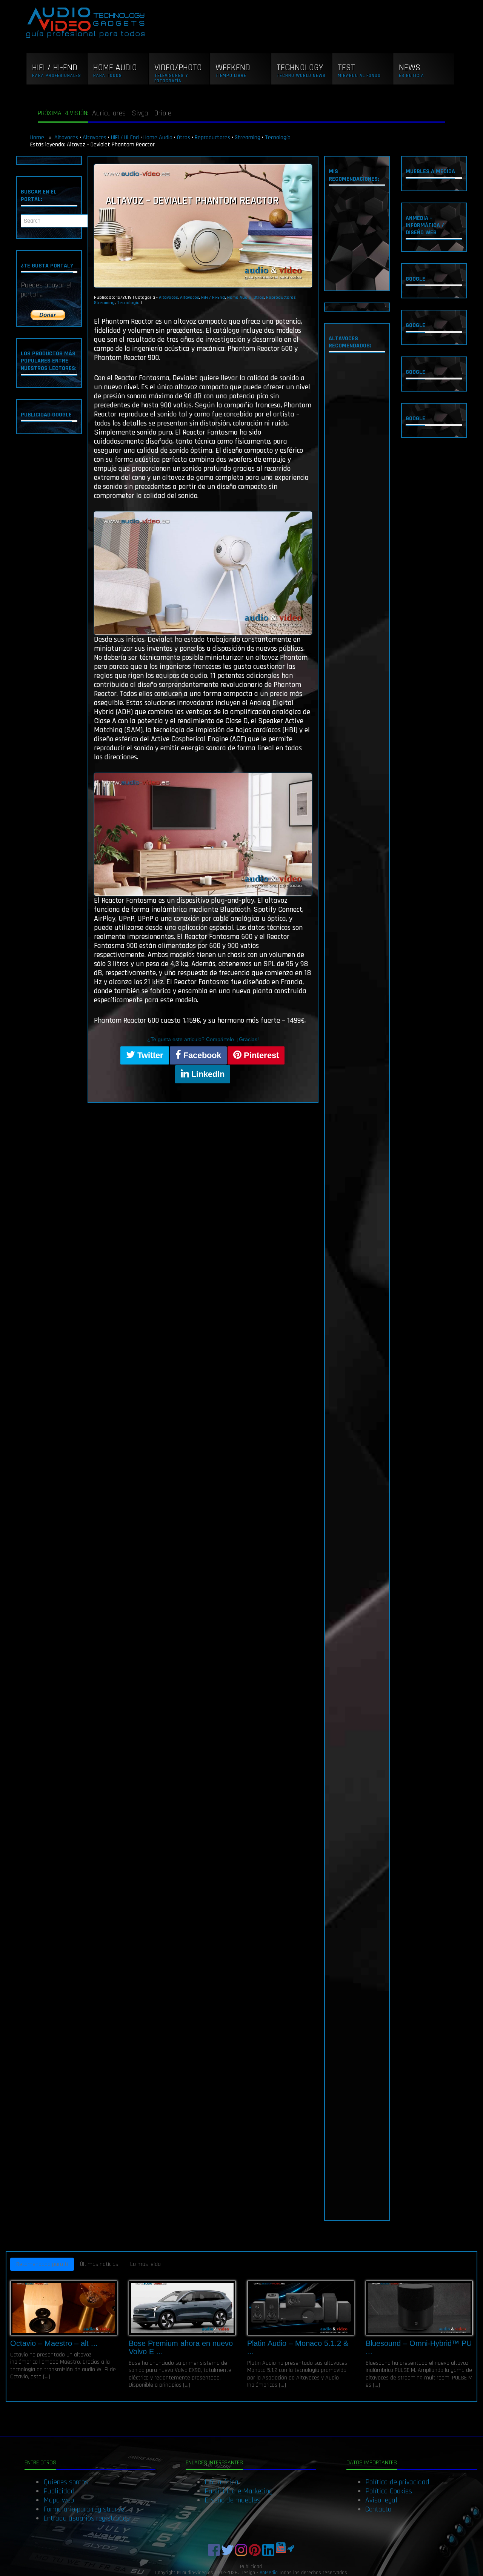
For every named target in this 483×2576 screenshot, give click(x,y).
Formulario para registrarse (84, 2509)
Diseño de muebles (232, 2500)
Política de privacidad (397, 2482)
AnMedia (269, 2573)
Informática (222, 2482)
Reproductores (212, 137)
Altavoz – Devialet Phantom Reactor (192, 201)
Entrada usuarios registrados (87, 2518)
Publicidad (59, 2491)
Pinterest (260, 1055)
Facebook (201, 1055)
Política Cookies (389, 2491)
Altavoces (66, 137)
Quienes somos (66, 2482)
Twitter (149, 1055)
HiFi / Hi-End (125, 137)
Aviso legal (381, 2500)
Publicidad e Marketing (238, 2491)
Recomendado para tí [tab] (42, 2264)
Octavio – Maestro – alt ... (54, 2343)
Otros (184, 137)
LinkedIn (207, 1074)
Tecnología (278, 137)
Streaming (248, 137)
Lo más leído (145, 2264)
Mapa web (59, 2500)
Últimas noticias (99, 2264)
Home (38, 137)
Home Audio (158, 137)
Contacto (378, 2509)
